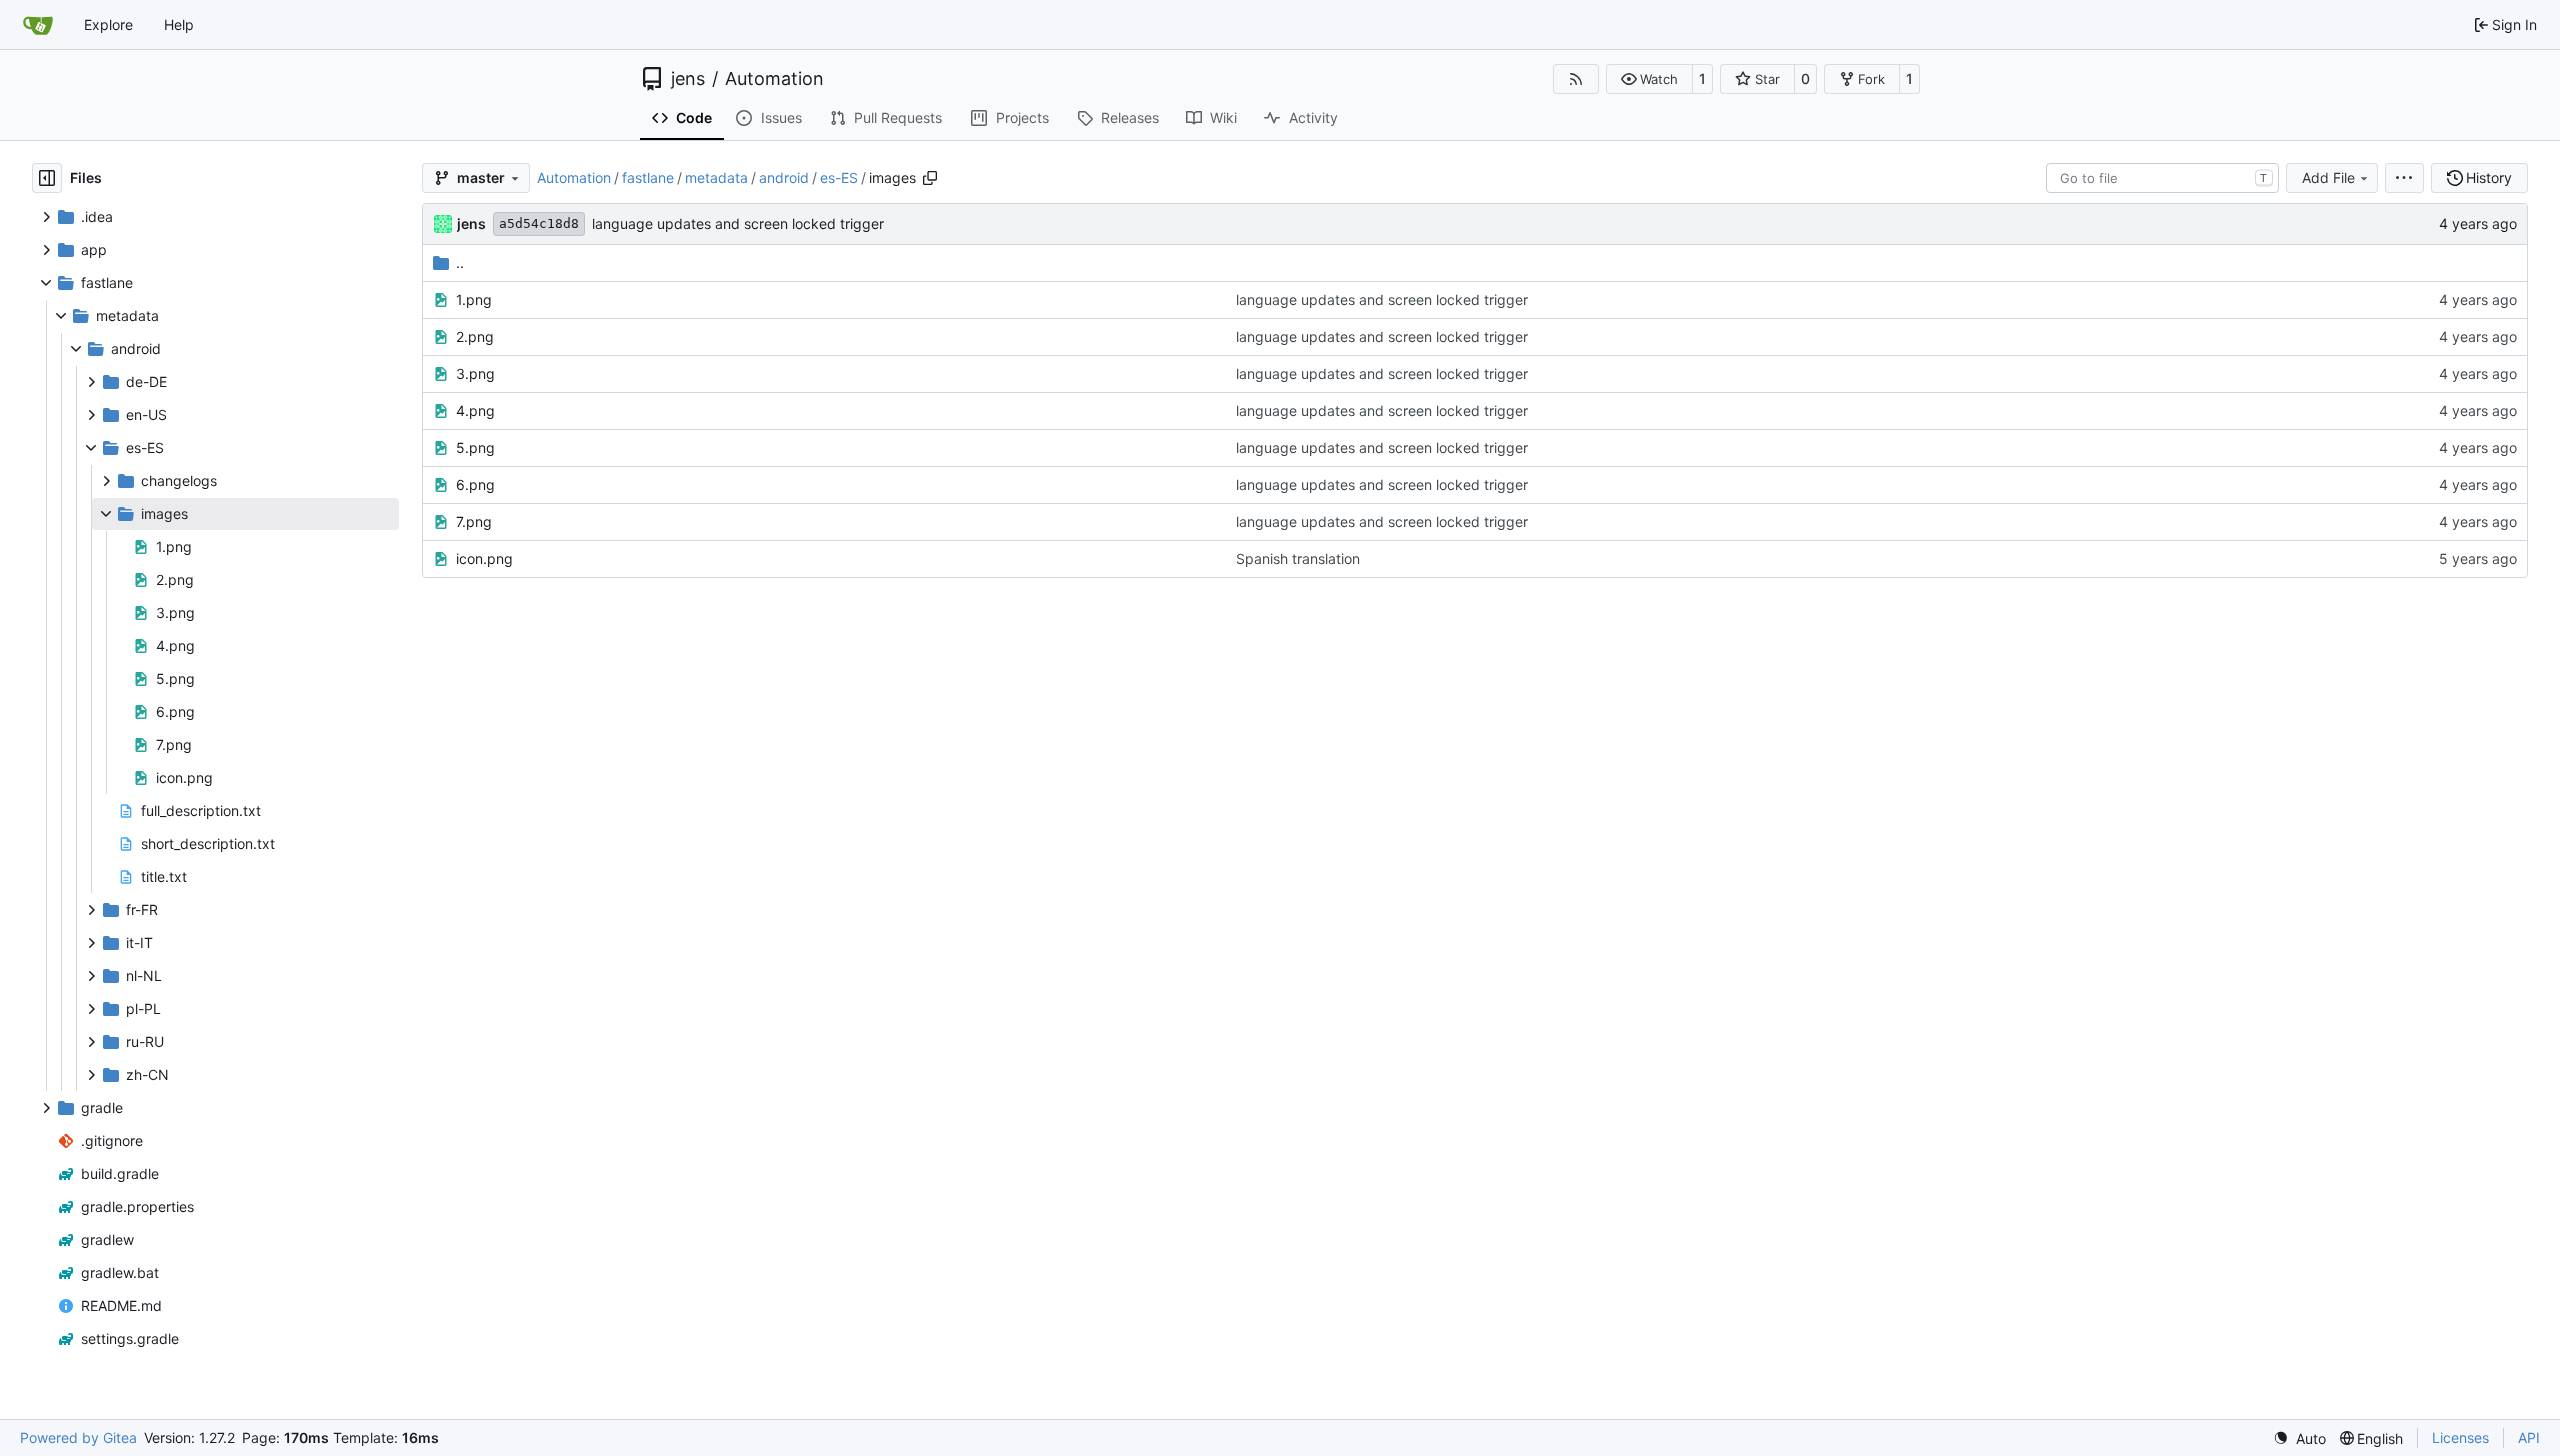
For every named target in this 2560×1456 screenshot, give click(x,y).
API (2529, 1437)
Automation (774, 79)
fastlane (648, 177)
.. (460, 262)
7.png (474, 521)
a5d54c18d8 (539, 223)
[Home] (38, 25)
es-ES (839, 177)
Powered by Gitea (78, 1437)
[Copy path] (930, 178)
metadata (716, 177)
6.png (475, 484)
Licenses (2460, 1437)
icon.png (484, 558)
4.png (475, 410)
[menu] (2404, 178)
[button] (1649, 79)
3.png (475, 373)
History (2489, 177)
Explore (108, 24)
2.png (475, 336)
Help (179, 24)
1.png (474, 299)
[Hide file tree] (47, 178)
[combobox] (2162, 178)
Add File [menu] (2328, 177)
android (784, 177)
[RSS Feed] (1576, 79)
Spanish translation (1298, 558)
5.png (475, 447)
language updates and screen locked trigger (738, 223)
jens (688, 79)
